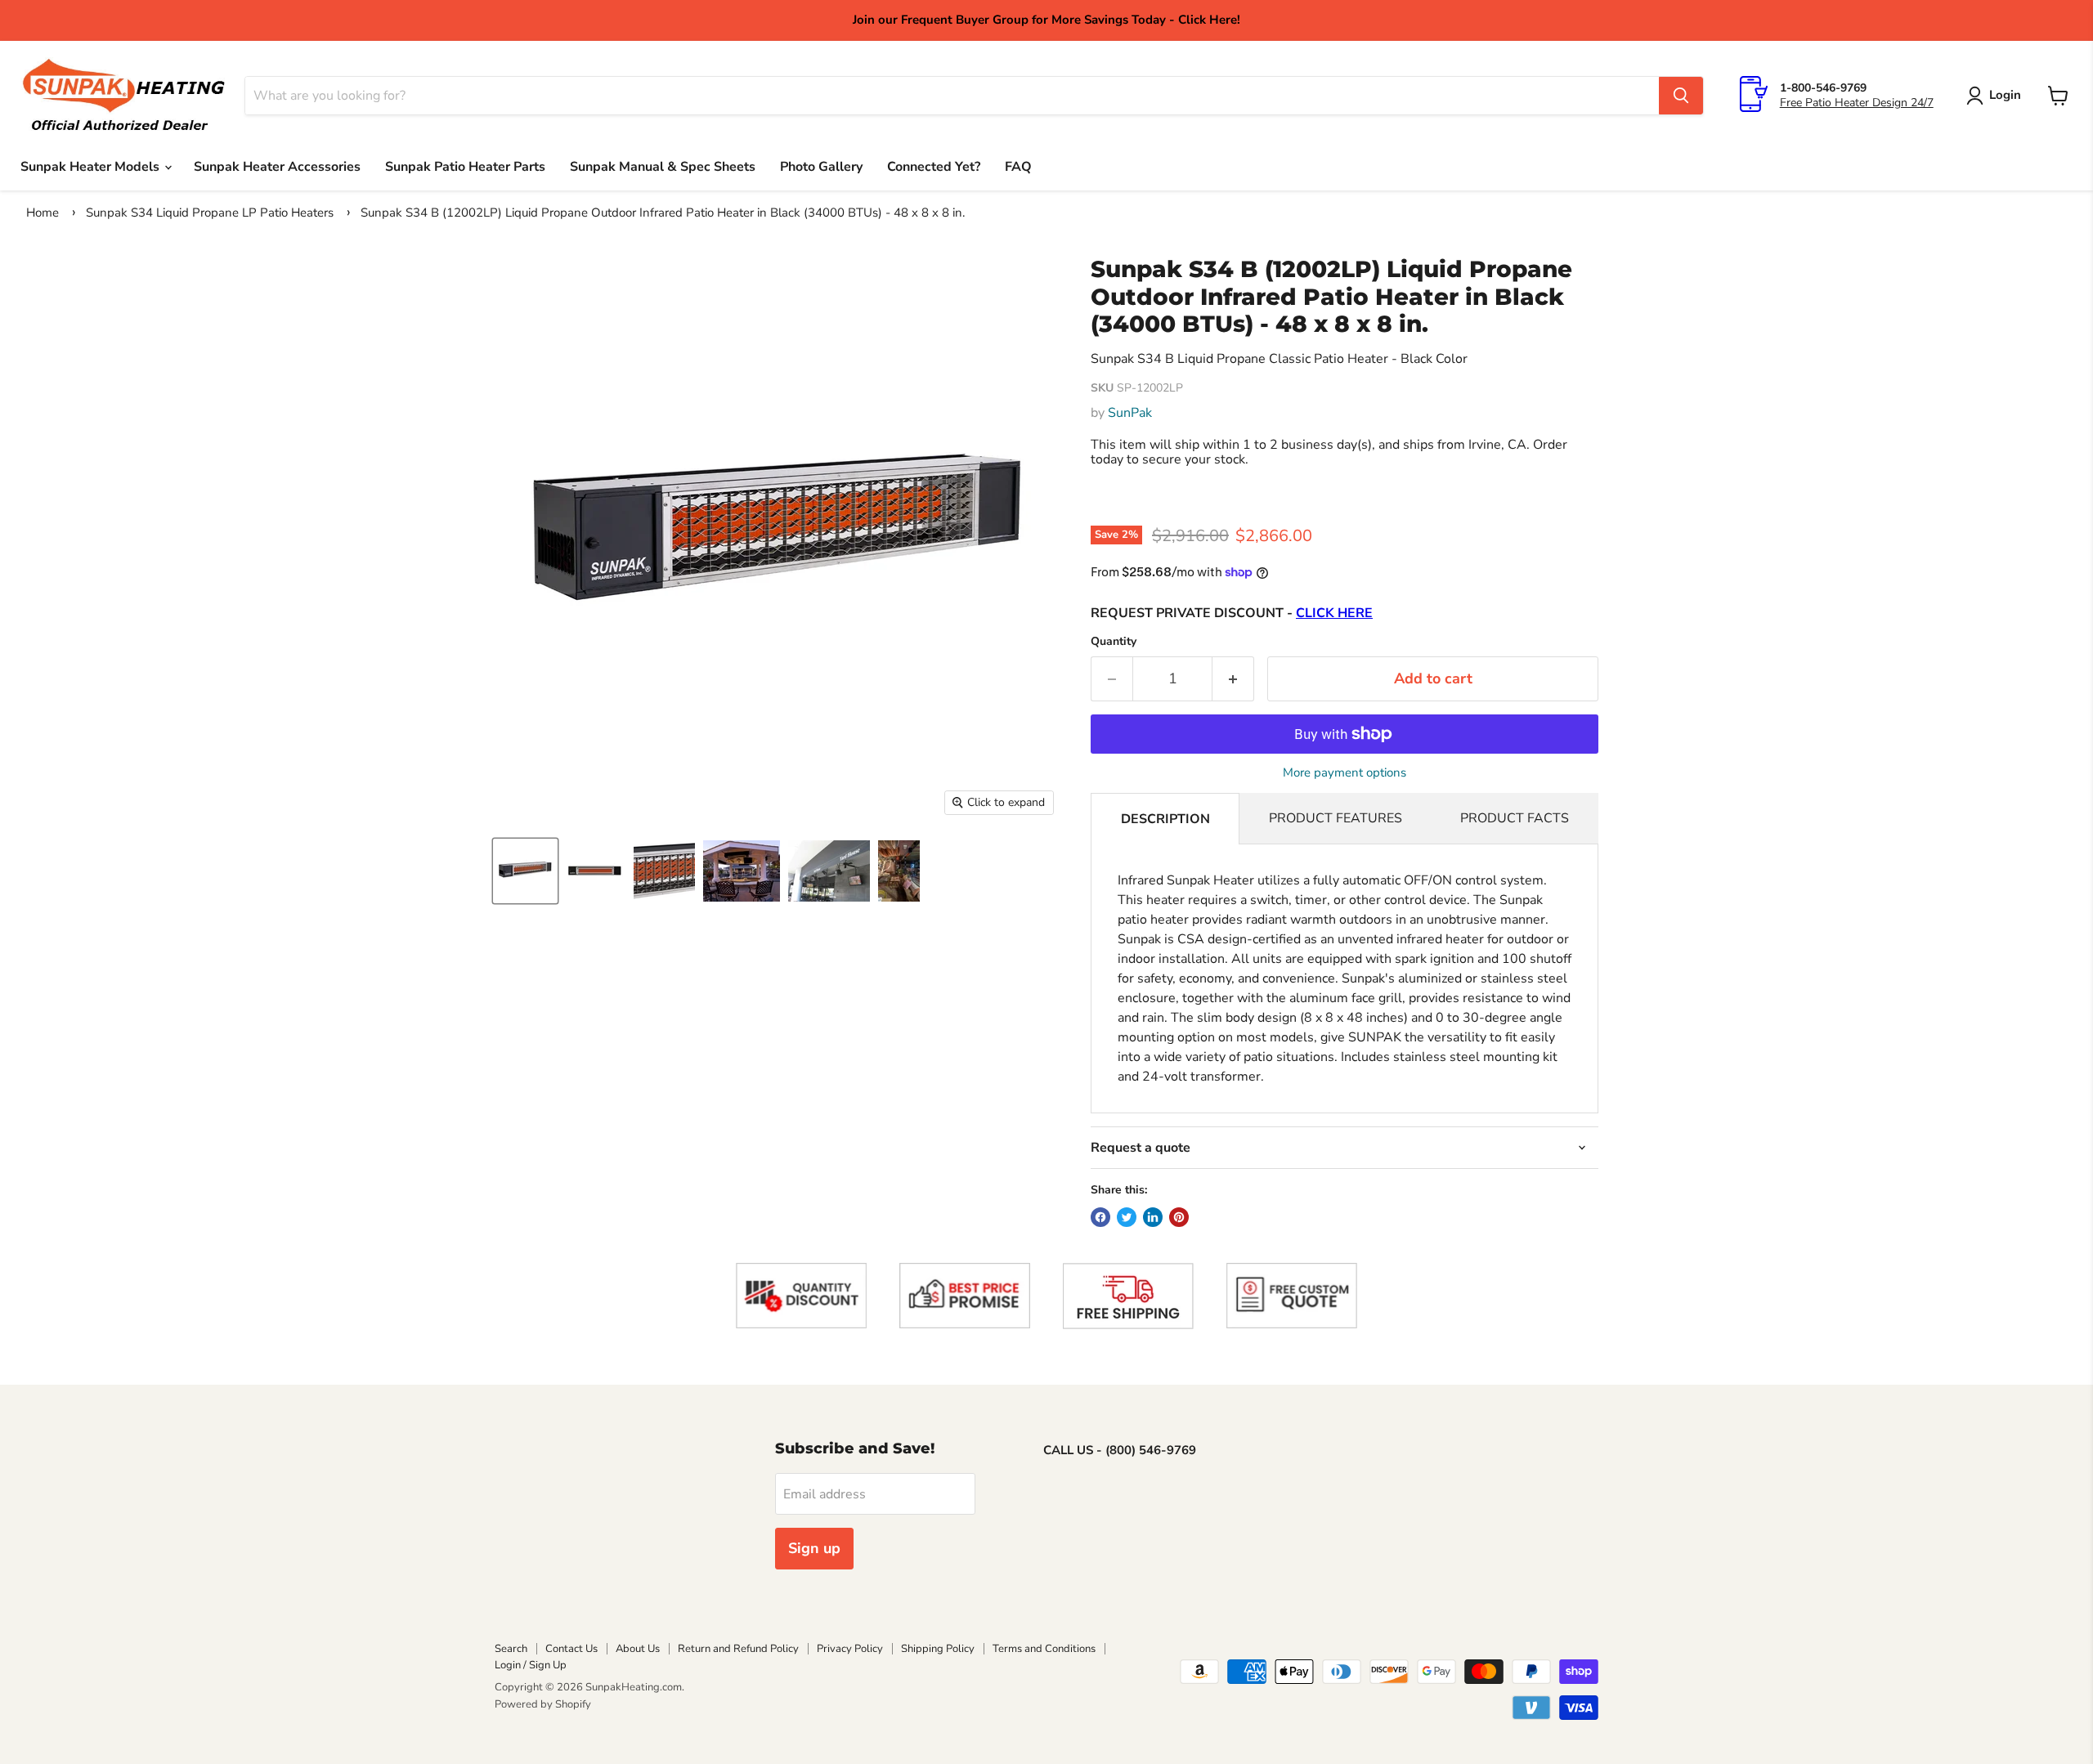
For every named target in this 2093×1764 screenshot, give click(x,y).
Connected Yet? (934, 167)
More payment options (1345, 773)
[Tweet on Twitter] (1127, 1217)
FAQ (1018, 167)
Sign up (814, 1548)
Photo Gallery (821, 167)
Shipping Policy (938, 1649)
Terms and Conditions (1044, 1649)
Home (43, 213)
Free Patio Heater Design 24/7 (1857, 103)
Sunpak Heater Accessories (277, 167)
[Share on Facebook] (1100, 1217)
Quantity (1114, 642)
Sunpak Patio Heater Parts (465, 167)
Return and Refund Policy (738, 1649)
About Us (638, 1649)
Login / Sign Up (531, 1665)
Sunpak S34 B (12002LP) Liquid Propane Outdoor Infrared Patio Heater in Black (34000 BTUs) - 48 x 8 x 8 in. (663, 213)
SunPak (1130, 413)
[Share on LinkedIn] (1153, 1217)
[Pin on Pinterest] (1179, 1217)
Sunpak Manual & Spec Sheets (663, 167)
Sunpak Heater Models (92, 167)
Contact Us (571, 1649)
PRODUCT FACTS (1515, 818)
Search (511, 1649)
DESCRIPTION (1165, 819)
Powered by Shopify (543, 1704)
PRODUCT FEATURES (1336, 818)
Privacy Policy (850, 1649)
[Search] (1681, 96)
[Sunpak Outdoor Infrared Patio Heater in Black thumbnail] (525, 871)
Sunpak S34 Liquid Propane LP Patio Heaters (210, 213)
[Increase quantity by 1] (1233, 679)
